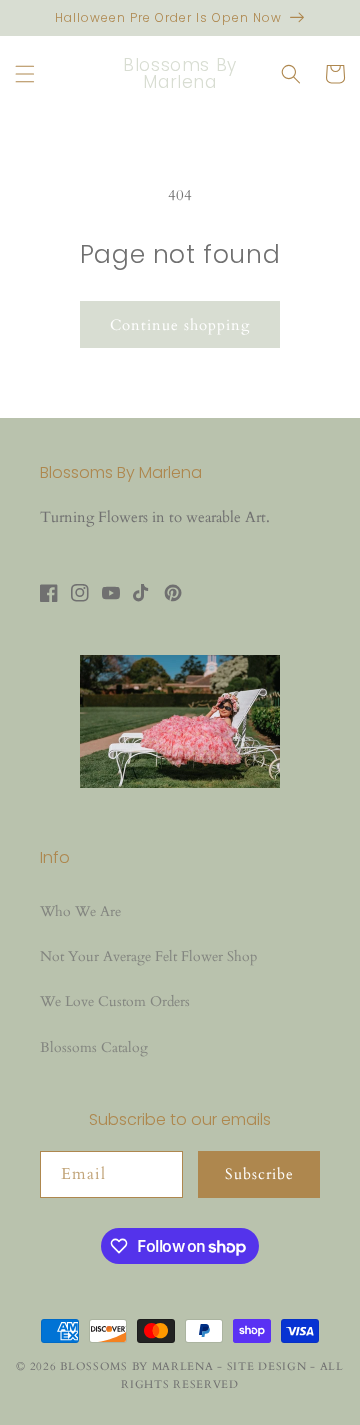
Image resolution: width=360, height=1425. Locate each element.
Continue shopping (180, 325)
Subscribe (259, 1174)
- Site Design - (268, 1366)
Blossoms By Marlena (136, 1366)
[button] (25, 74)
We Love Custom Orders (115, 1001)
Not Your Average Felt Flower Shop (148, 956)
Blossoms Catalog (94, 1047)
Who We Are (80, 911)
